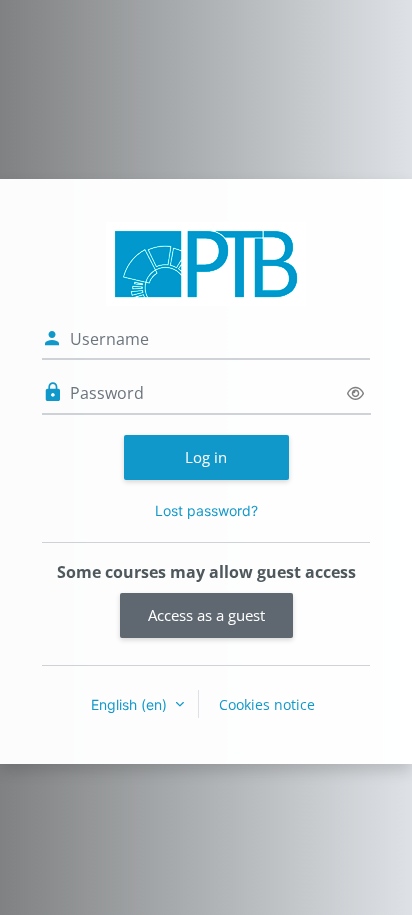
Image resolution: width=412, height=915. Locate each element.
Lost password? (206, 510)
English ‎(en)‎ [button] (131, 704)
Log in (206, 457)
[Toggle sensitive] (355, 393)
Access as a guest (206, 615)
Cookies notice (267, 704)
